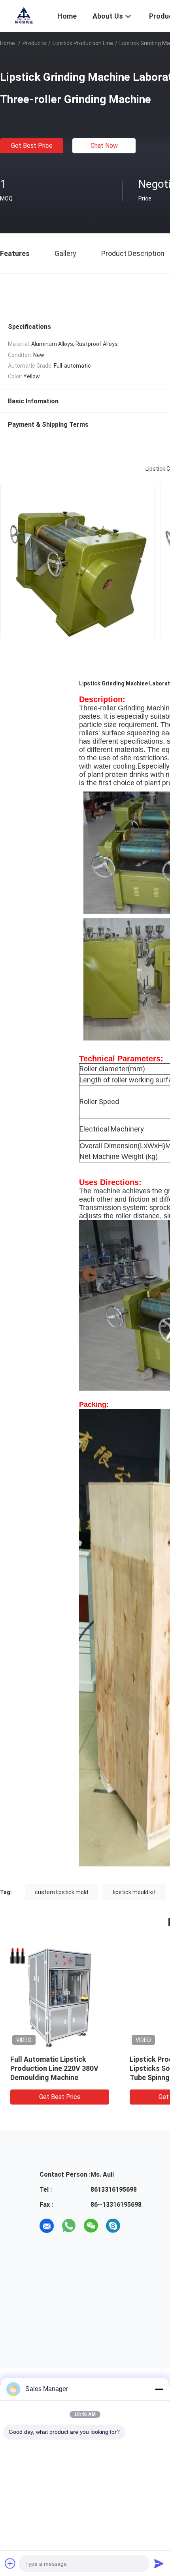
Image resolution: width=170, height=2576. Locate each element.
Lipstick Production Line (83, 43)
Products (34, 43)
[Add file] (10, 2563)
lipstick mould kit (134, 1892)
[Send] (159, 2563)
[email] (47, 2226)
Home (8, 43)
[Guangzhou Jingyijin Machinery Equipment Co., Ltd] (24, 15)
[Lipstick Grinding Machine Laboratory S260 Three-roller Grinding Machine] (60, 1997)
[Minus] (159, 2389)
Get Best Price (32, 146)
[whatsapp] (69, 2226)
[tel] (135, 2226)
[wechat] (91, 2226)
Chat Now (104, 146)
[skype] (113, 2226)
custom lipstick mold (61, 1892)
